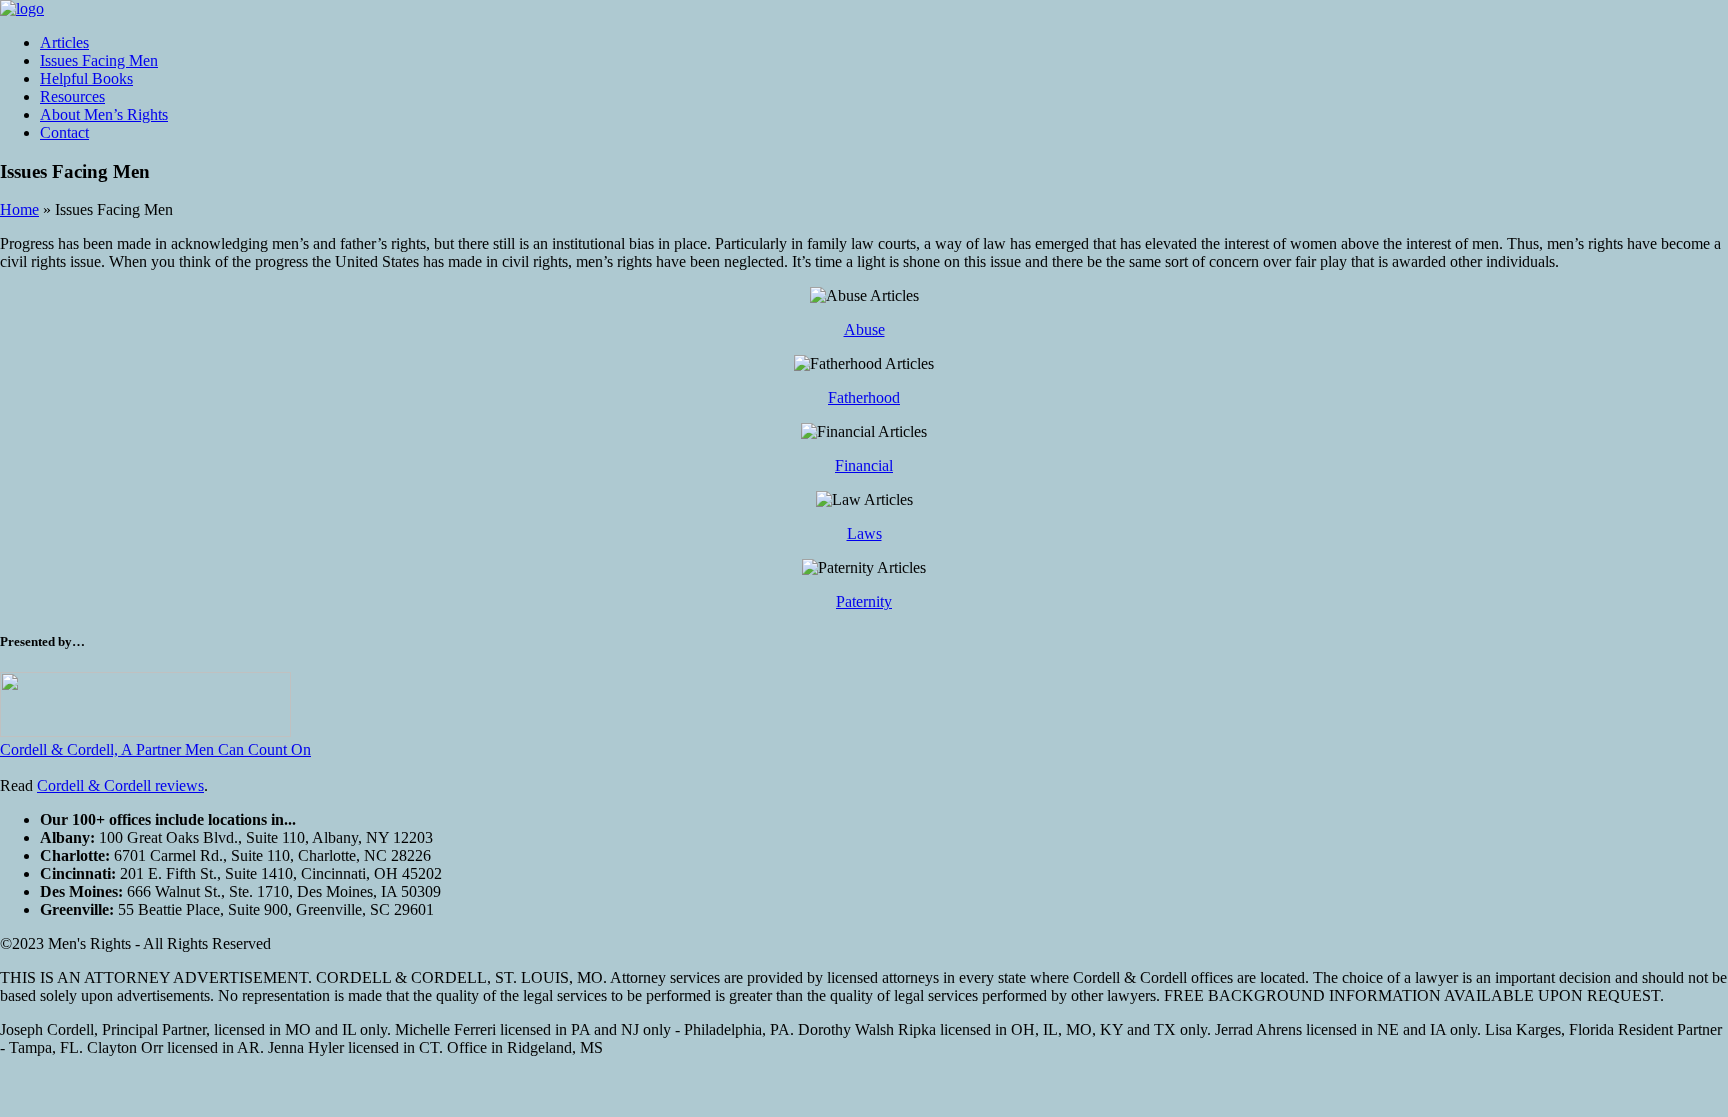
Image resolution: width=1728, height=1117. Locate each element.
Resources (72, 96)
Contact (64, 132)
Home (19, 209)
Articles (64, 42)
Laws (864, 533)
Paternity (864, 601)
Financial (864, 465)
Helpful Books (86, 78)
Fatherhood (864, 397)
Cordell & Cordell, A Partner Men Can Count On (155, 749)
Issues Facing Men (99, 60)
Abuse (864, 329)
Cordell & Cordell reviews (120, 785)
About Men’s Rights (104, 114)
